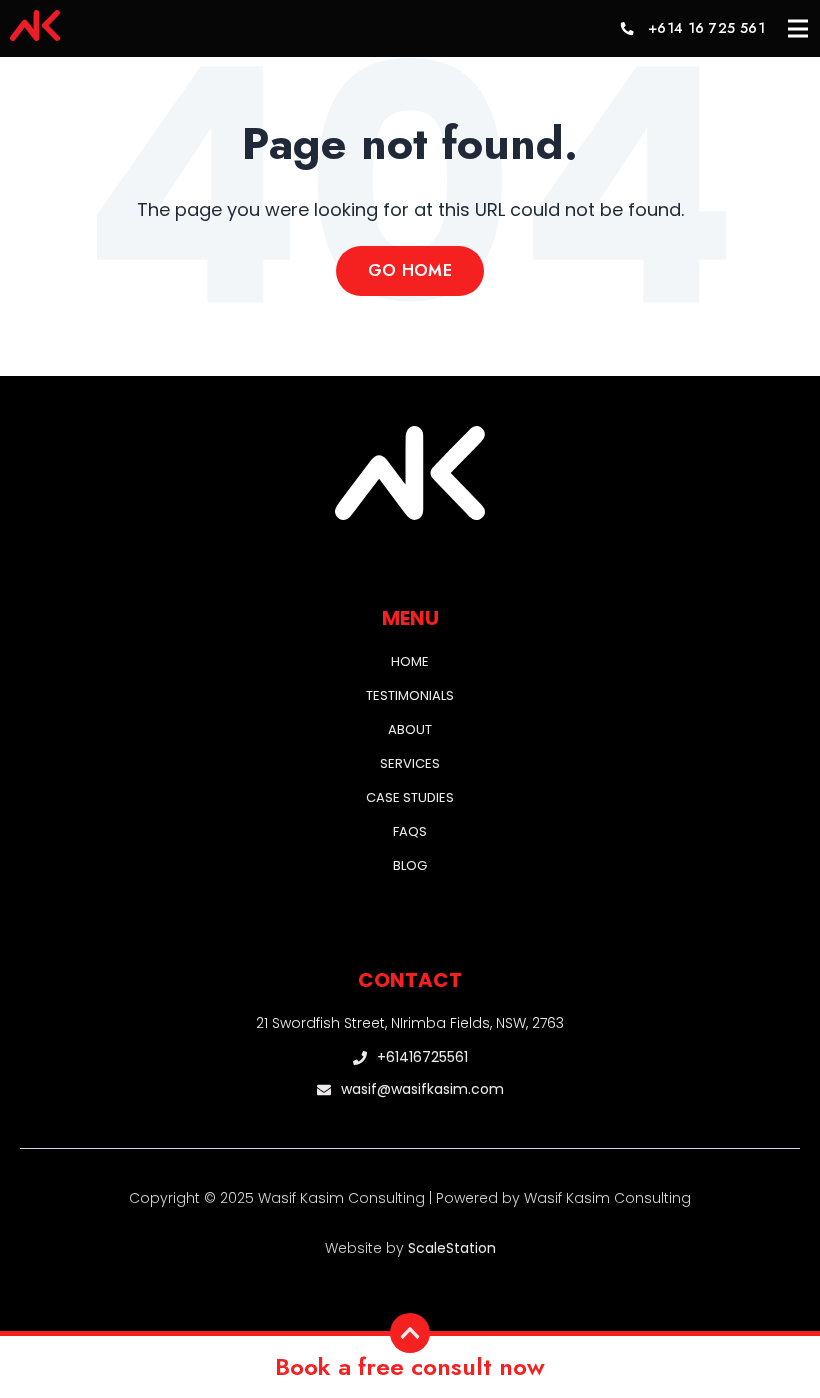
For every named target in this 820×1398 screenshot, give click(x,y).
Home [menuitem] (410, 661)
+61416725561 (422, 1057)
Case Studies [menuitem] (410, 797)
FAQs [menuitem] (410, 831)
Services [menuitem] (410, 763)
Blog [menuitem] (410, 865)
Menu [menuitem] (410, 618)
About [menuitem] (410, 729)
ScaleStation (452, 1248)
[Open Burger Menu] (798, 29)
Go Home (410, 270)
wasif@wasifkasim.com (422, 1089)
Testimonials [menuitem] (410, 695)
